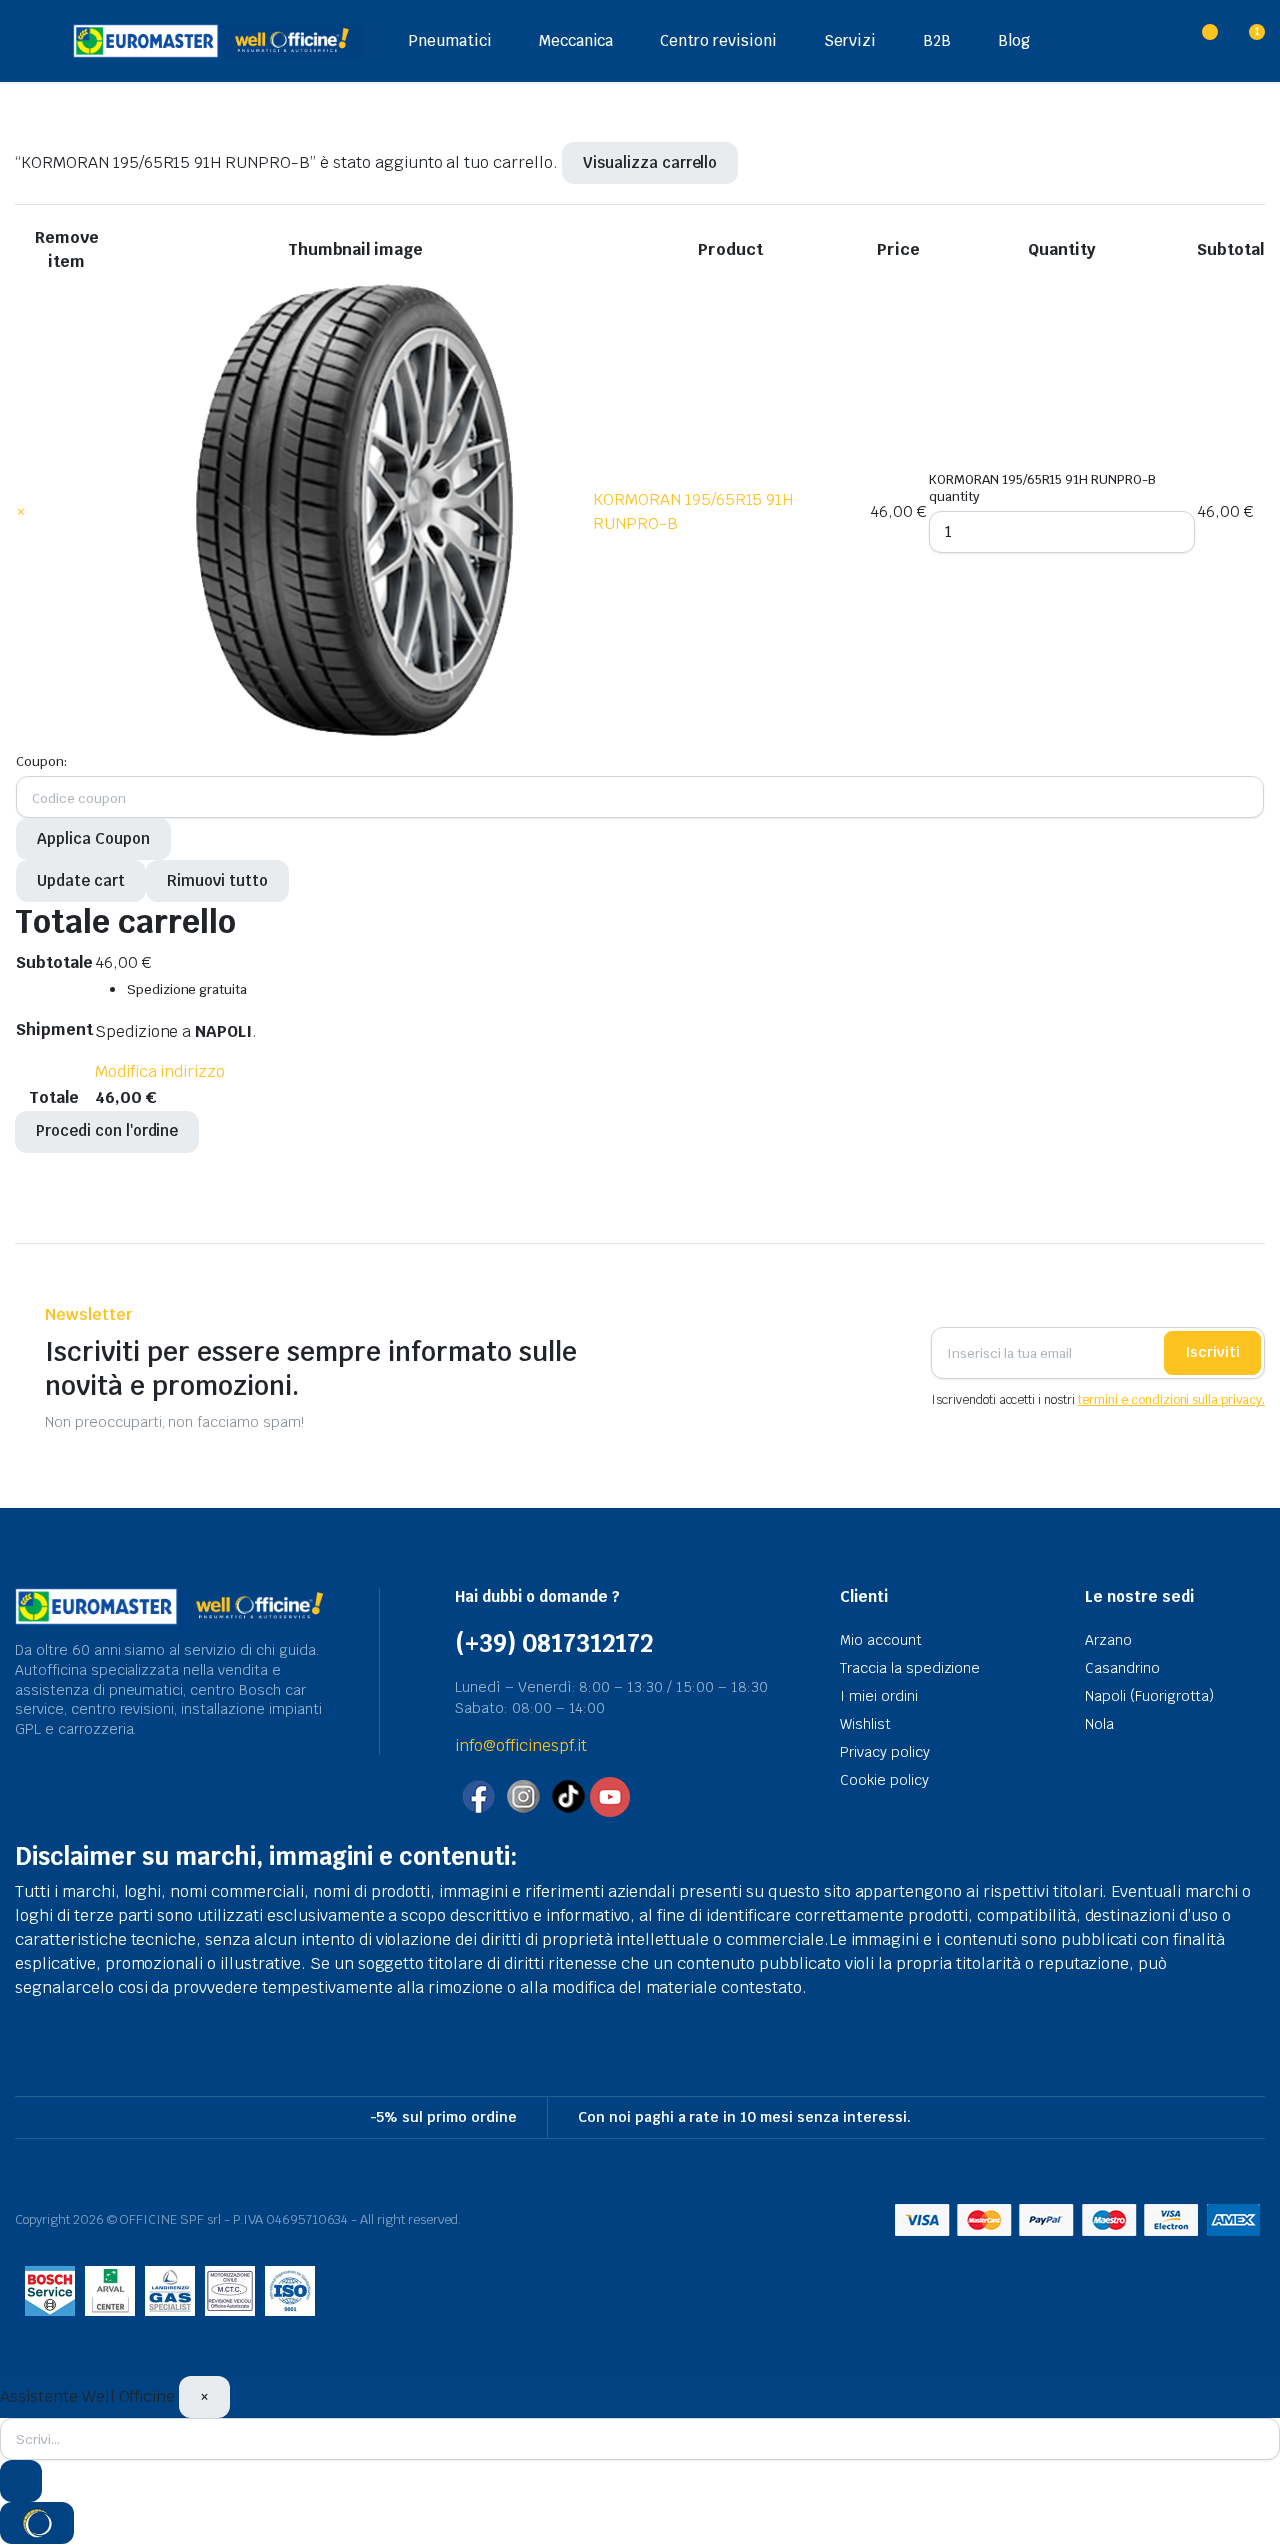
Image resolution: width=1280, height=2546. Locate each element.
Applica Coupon (93, 838)
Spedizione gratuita (187, 989)
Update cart (81, 880)
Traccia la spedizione (910, 1668)
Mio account (881, 1640)
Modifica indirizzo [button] (160, 1071)
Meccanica (576, 40)
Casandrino (1122, 1668)
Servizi (850, 40)
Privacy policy (885, 1752)
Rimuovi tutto (217, 880)
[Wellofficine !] (218, 40)
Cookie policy (884, 1780)
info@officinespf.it (521, 1745)
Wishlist (865, 1724)
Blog (1014, 40)
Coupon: (41, 761)
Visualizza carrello (650, 162)
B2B (937, 40)
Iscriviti (1212, 1352)
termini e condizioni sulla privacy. (1171, 1400)
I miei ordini (879, 1696)
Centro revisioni (718, 40)
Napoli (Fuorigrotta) (1149, 1696)
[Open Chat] (37, 2523)
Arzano (1108, 1640)
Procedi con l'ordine (107, 1130)
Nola (1099, 1724)
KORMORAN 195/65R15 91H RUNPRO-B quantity (1042, 488)
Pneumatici (450, 40)
